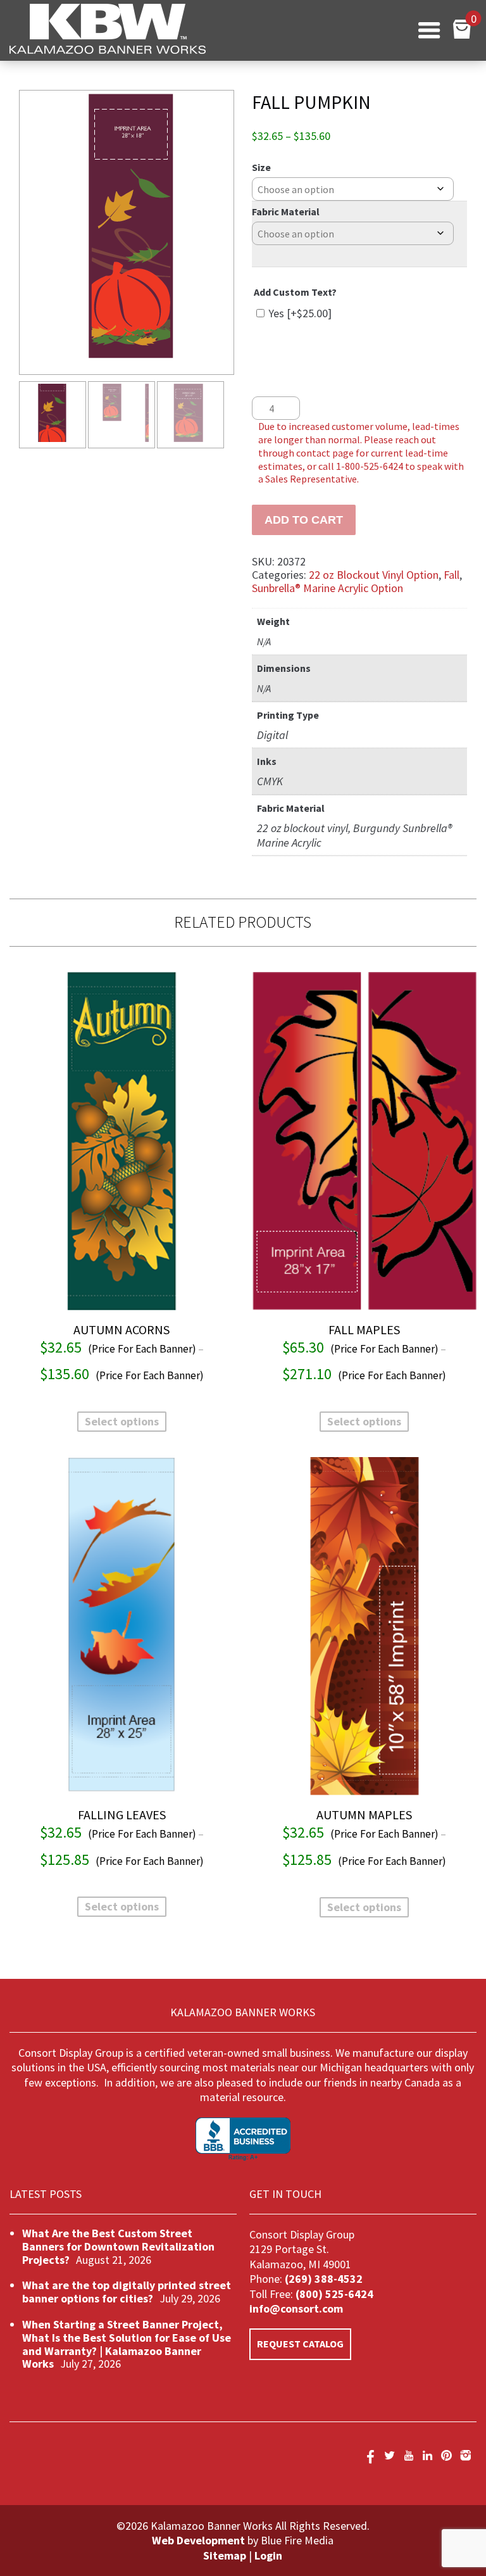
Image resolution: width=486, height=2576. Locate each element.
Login (268, 2555)
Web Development (198, 2540)
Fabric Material (286, 212)
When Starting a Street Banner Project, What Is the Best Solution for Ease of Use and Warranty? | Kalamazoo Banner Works (127, 2344)
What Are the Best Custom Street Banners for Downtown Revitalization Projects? (118, 2246)
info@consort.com (296, 2308)
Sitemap (225, 2555)
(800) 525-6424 (333, 2294)
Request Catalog (300, 2344)
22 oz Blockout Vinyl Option (374, 575)
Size (261, 167)
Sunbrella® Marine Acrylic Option (327, 588)
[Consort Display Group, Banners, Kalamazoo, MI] (243, 2139)
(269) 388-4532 (324, 2279)
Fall (452, 575)
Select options (122, 1421)
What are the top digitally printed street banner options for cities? (127, 2292)
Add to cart (304, 520)
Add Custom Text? (295, 292)
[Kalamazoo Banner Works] (108, 50)
